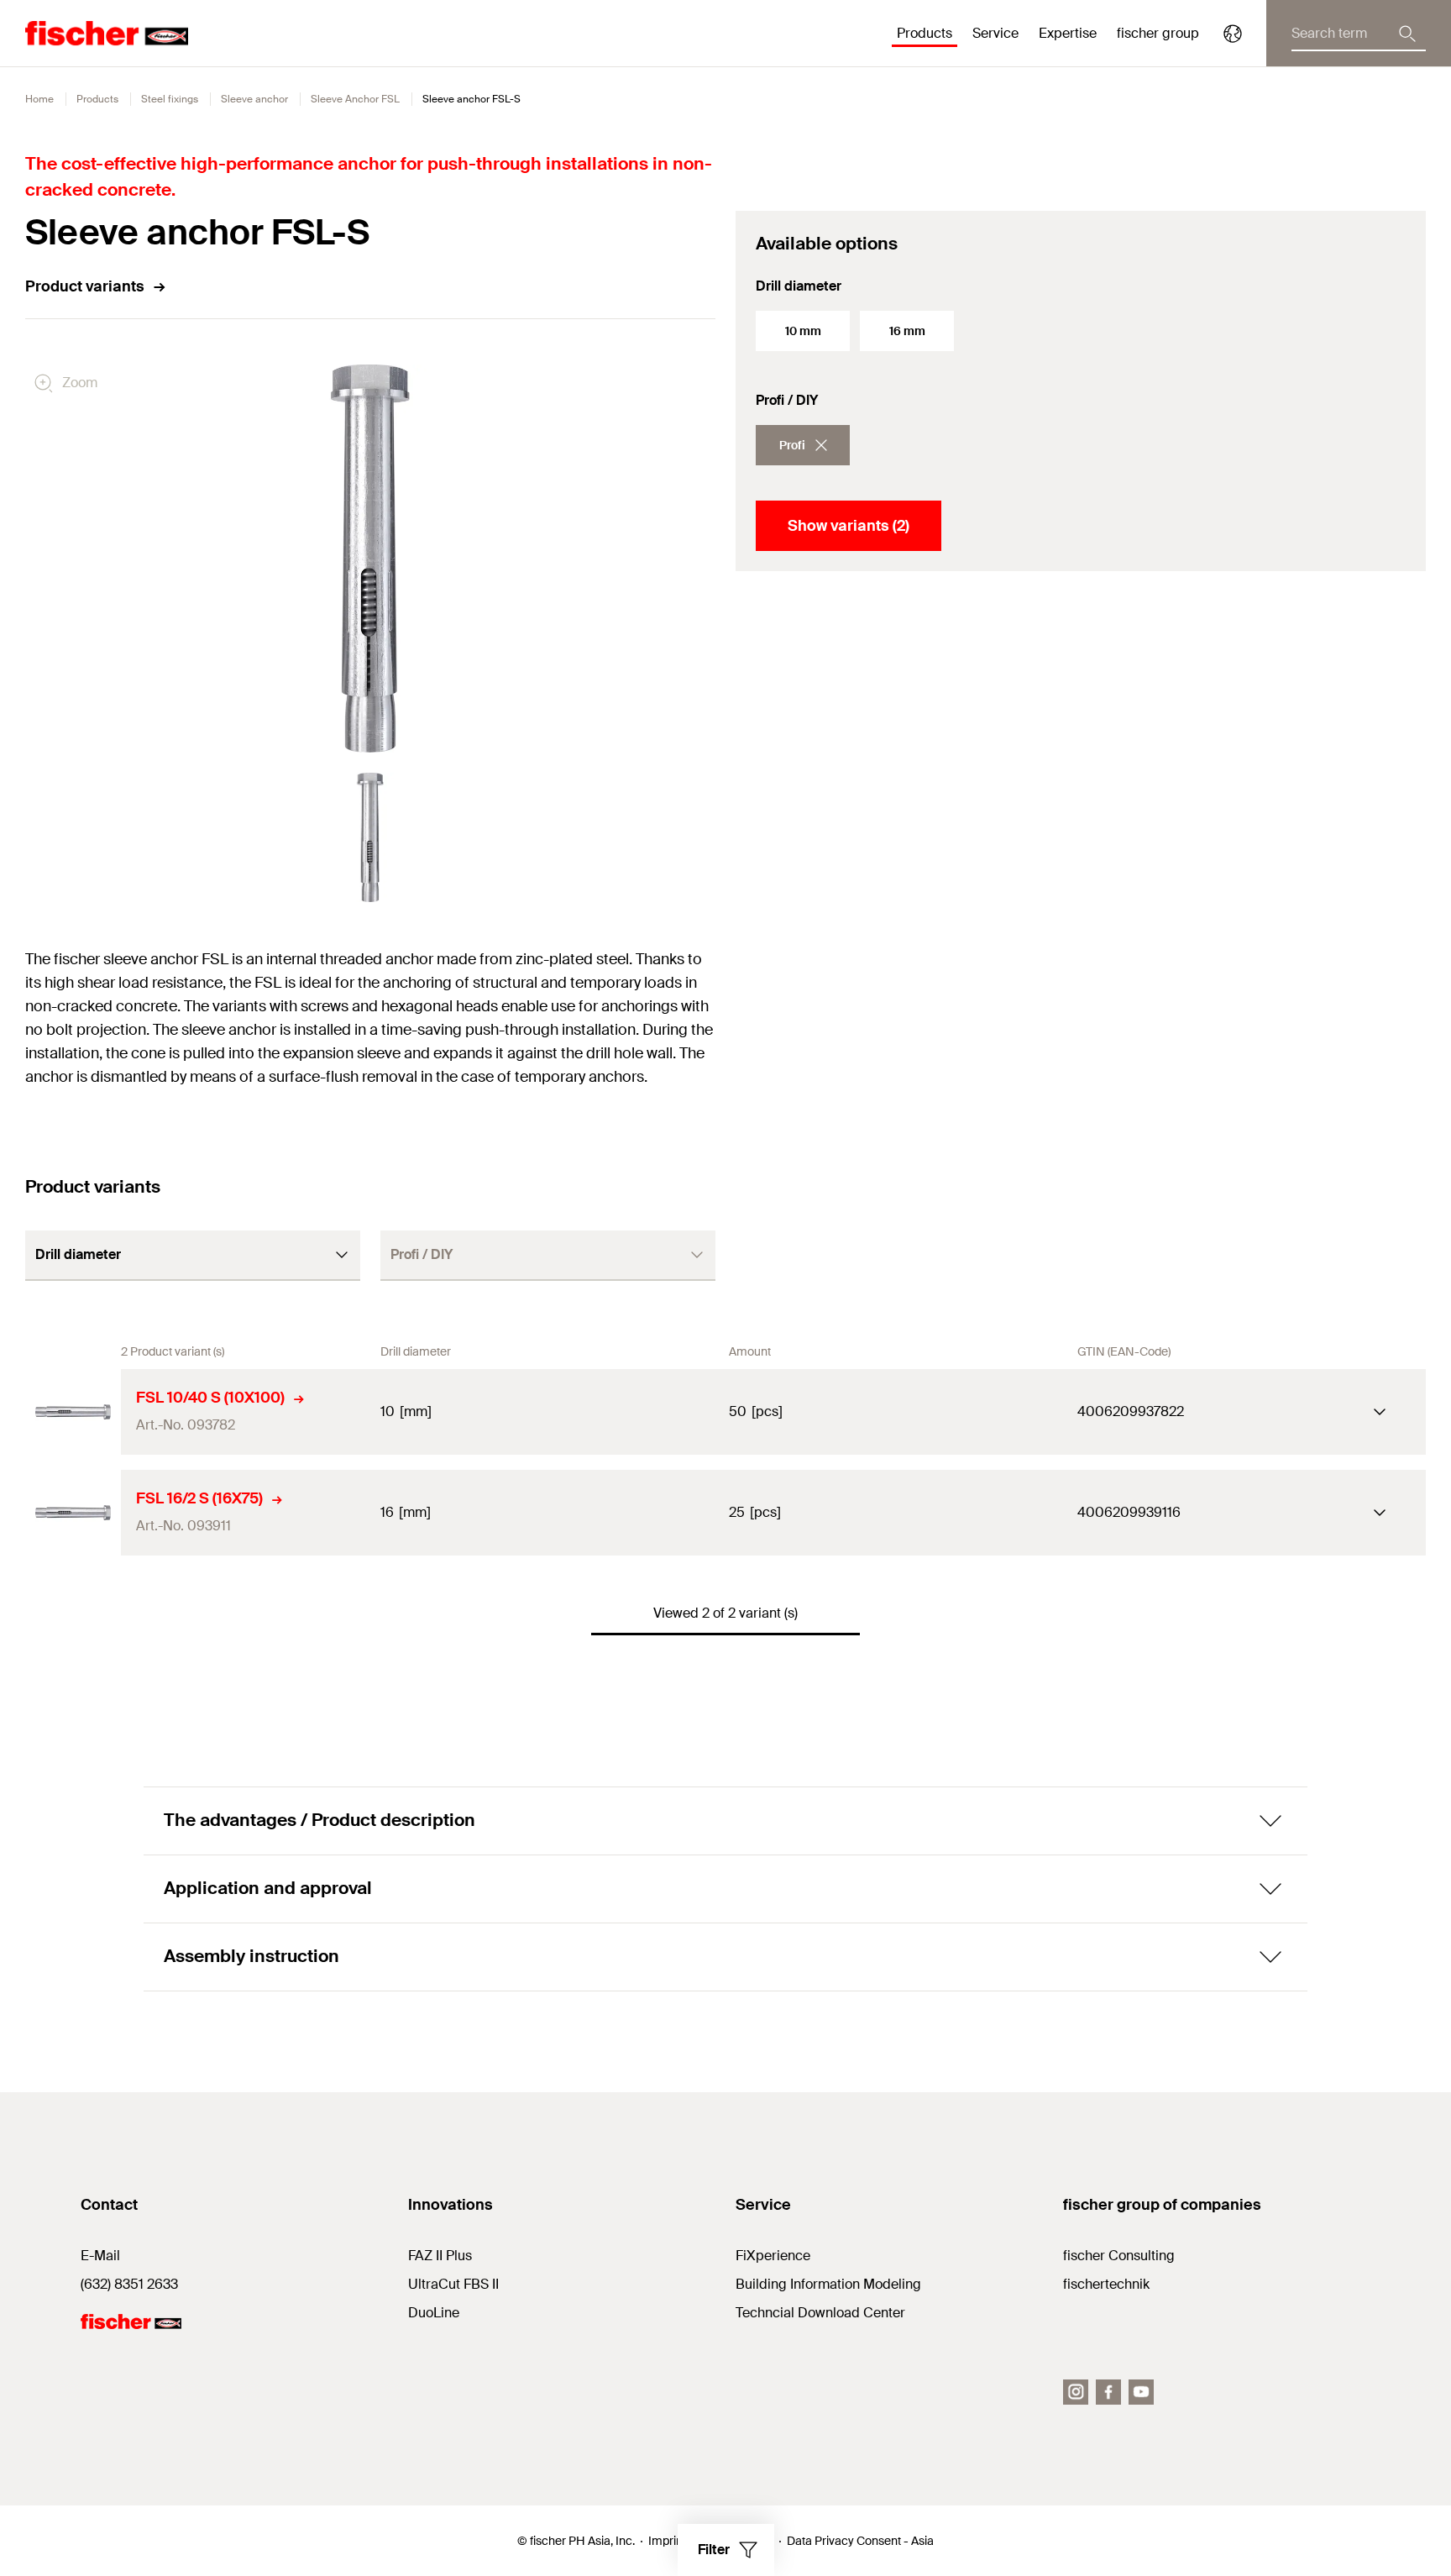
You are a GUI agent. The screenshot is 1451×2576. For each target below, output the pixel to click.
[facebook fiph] (1108, 2392)
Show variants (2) (849, 526)
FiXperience (773, 2256)
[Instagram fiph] (1076, 2392)
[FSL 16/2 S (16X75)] (73, 1513)
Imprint (667, 2541)
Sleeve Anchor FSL (355, 99)
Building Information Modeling (828, 2284)
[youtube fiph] (1141, 2392)
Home (39, 99)
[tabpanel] (370, 837)
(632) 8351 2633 (129, 2284)
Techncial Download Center (820, 2313)
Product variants (85, 286)
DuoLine (434, 2313)
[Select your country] (1233, 34)
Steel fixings (170, 99)
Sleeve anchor (254, 99)
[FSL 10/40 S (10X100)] (73, 1412)
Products (97, 99)
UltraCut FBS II (453, 2284)
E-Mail (100, 2256)
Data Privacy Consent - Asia (860, 2541)
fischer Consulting (1119, 2256)
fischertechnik (1106, 2284)
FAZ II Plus (440, 2256)
